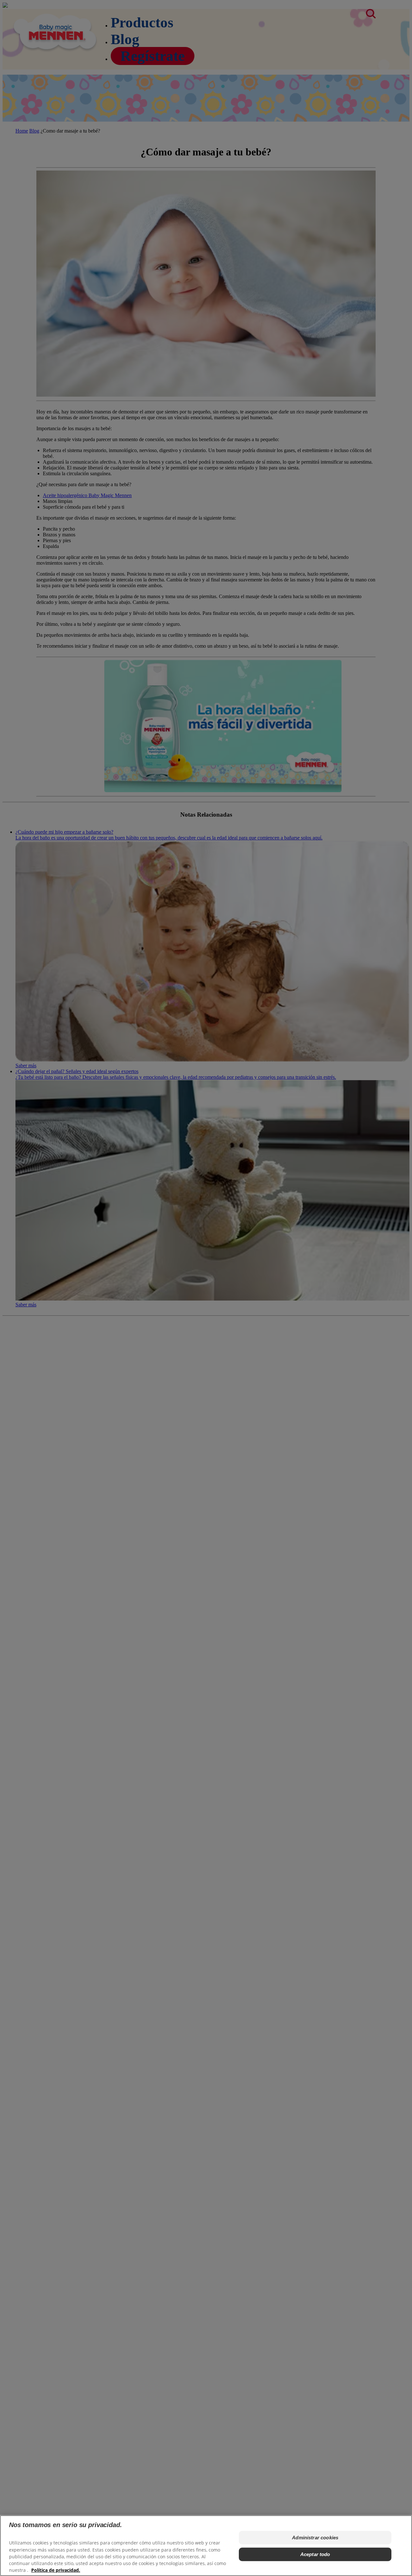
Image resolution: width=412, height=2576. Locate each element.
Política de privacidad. (56, 2570)
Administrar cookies (315, 2538)
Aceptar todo (315, 2554)
